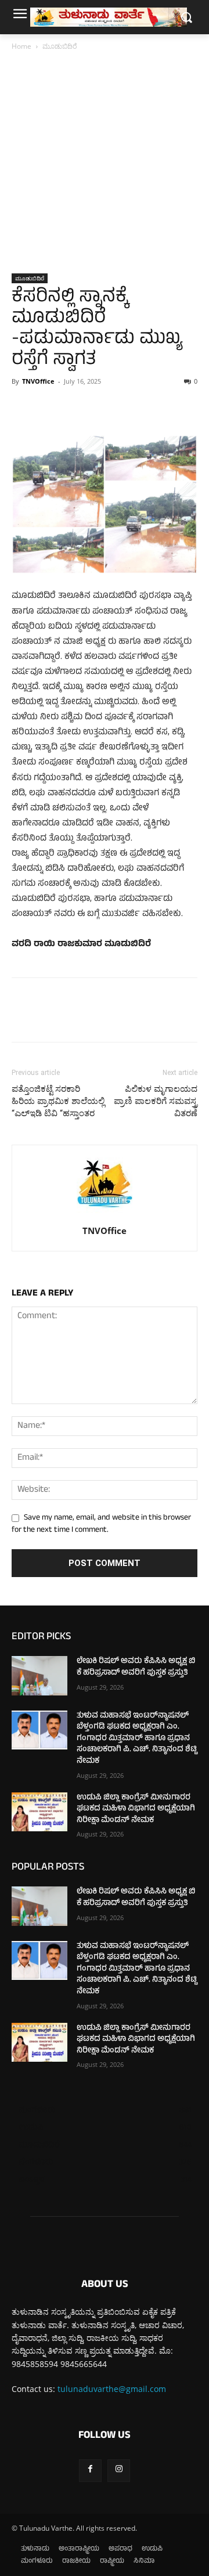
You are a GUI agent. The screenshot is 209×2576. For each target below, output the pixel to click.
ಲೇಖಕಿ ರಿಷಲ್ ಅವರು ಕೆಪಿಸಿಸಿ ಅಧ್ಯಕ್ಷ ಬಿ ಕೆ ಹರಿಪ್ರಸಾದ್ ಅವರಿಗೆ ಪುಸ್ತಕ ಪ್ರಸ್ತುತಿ (136, 1667)
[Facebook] (23, 407)
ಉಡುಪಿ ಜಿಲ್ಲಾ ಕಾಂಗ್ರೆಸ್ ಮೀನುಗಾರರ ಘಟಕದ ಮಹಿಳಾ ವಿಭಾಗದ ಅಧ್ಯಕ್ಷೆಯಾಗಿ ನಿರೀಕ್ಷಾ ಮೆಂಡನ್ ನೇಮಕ (136, 1809)
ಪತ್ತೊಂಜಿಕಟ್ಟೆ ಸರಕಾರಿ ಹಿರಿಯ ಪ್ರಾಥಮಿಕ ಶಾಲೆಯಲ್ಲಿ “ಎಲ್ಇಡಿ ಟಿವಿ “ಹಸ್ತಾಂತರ (58, 1101)
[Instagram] (119, 2471)
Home (21, 46)
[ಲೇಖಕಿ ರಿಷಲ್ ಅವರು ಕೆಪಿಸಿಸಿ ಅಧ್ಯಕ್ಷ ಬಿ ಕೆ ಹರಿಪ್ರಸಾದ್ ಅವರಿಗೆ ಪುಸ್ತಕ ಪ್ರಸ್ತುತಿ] (39, 1675)
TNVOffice (38, 381)
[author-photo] (105, 1215)
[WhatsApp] (103, 407)
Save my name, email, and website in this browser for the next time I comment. (101, 1525)
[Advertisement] (105, 163)
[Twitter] (50, 407)
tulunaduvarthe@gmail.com (112, 2389)
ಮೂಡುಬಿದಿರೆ (60, 46)
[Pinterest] (77, 407)
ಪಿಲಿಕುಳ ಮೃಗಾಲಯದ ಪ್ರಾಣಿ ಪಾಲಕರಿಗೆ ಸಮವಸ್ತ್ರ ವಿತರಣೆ (156, 1101)
